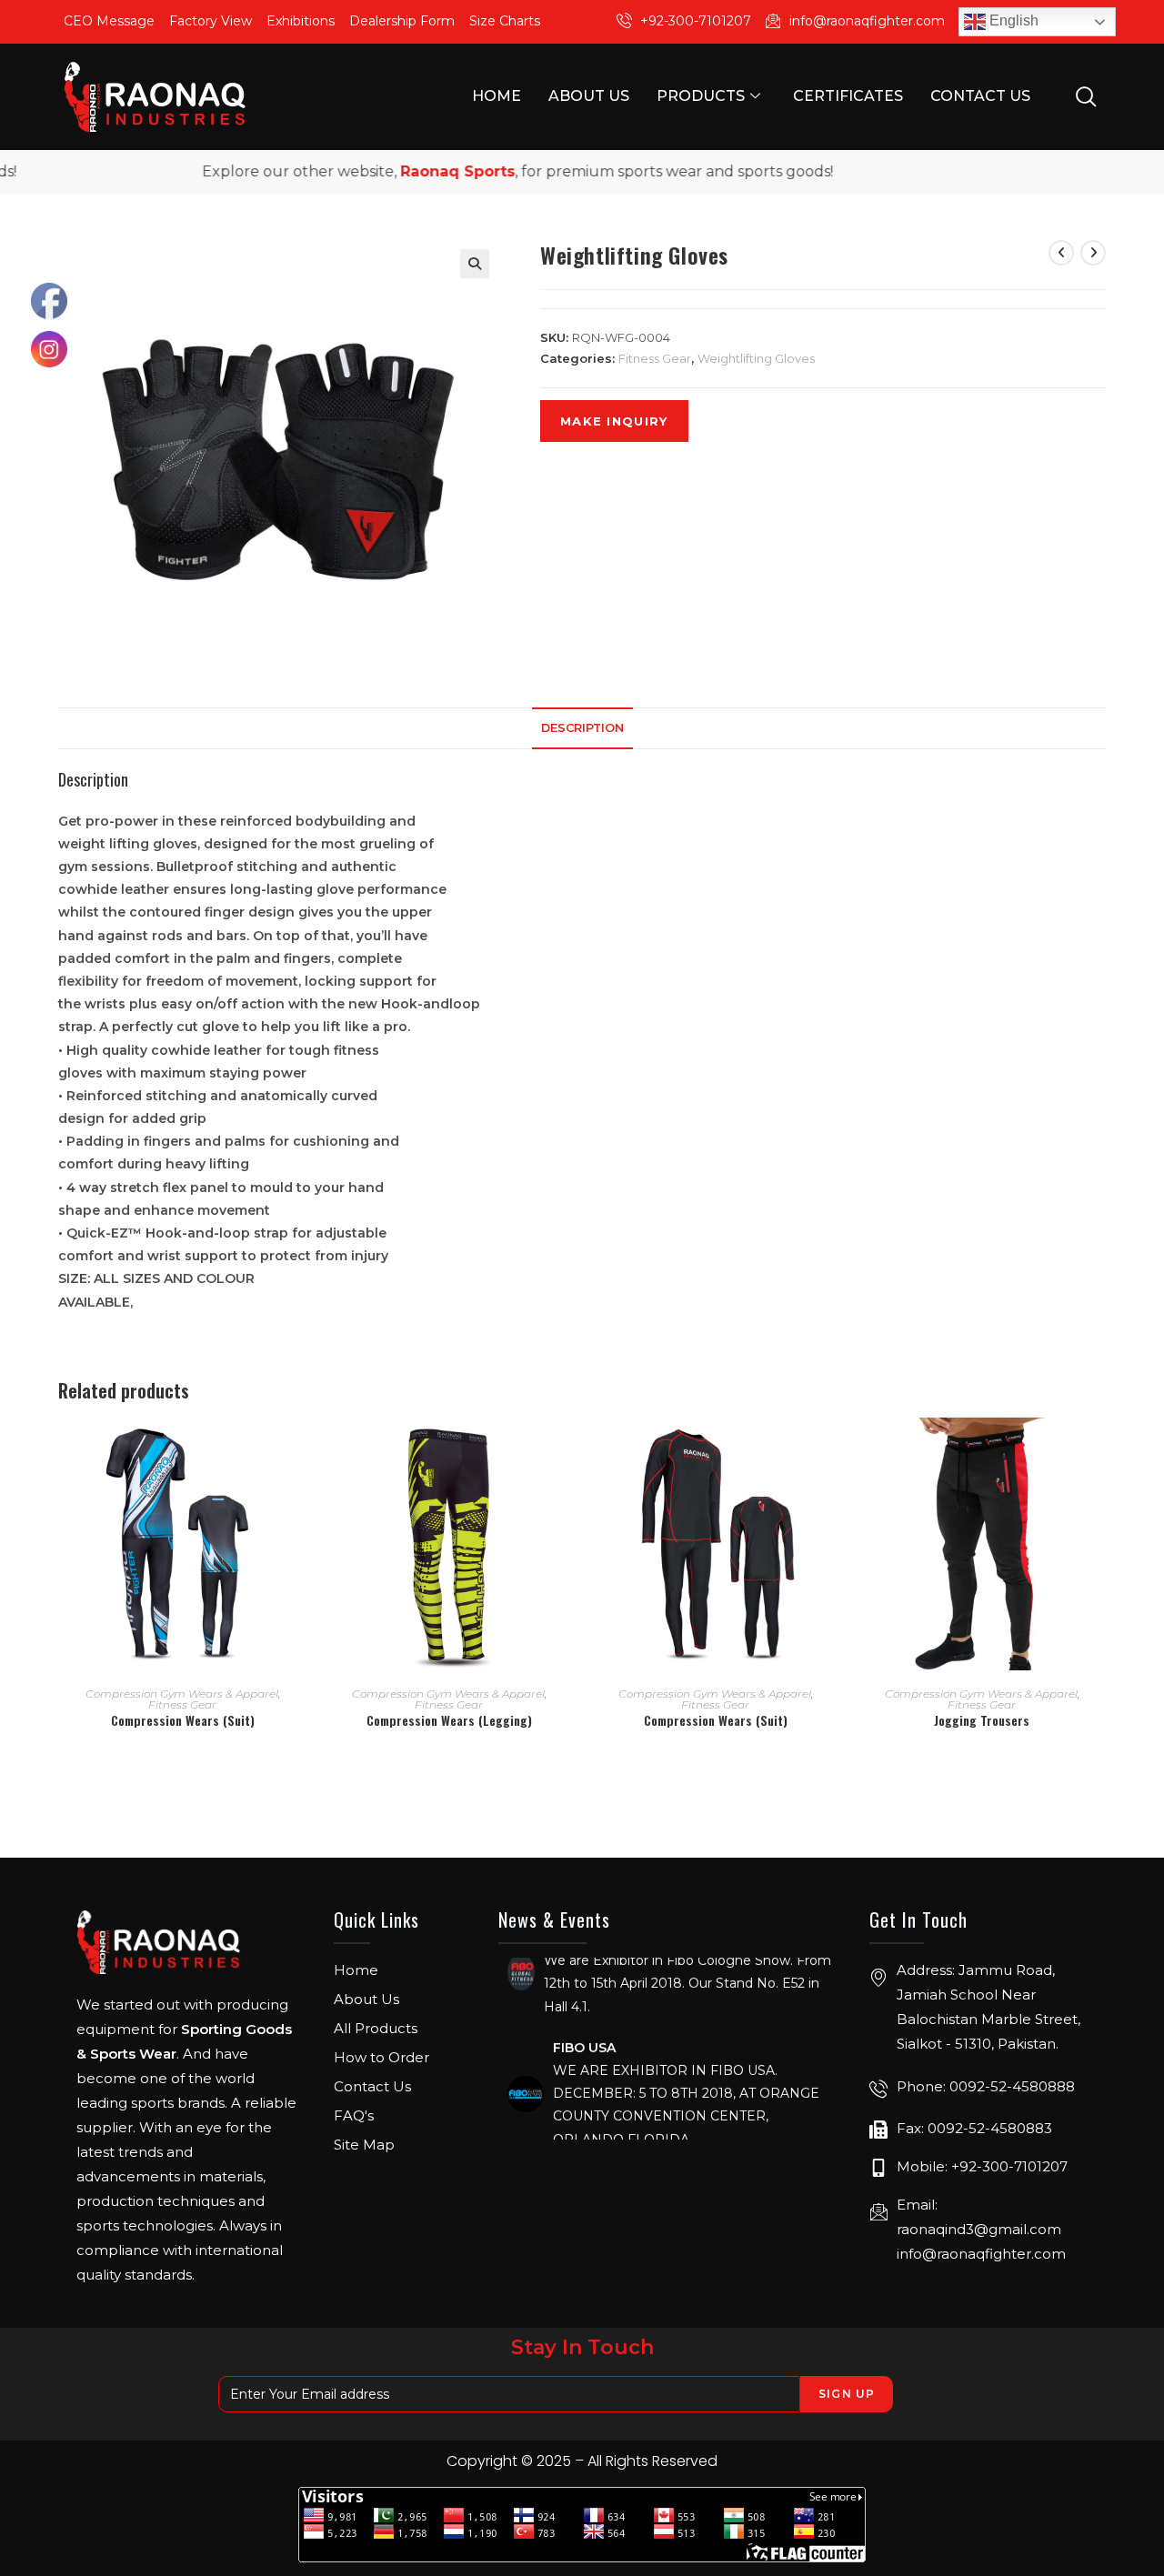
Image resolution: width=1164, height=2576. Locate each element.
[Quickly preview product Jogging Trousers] (1099, 1449)
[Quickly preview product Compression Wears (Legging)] (567, 1449)
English (1012, 20)
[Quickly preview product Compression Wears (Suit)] (300, 1449)
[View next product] (1093, 253)
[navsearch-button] (1086, 95)
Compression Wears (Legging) (449, 1720)
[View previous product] (1061, 253)
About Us (589, 96)
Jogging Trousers (982, 1720)
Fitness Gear (655, 358)
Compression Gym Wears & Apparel (182, 1694)
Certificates (848, 96)
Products (701, 96)
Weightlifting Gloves (756, 358)
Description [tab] (582, 728)
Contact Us (980, 96)
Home (497, 96)
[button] (475, 264)
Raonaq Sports (412, 171)
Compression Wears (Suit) (183, 1720)
